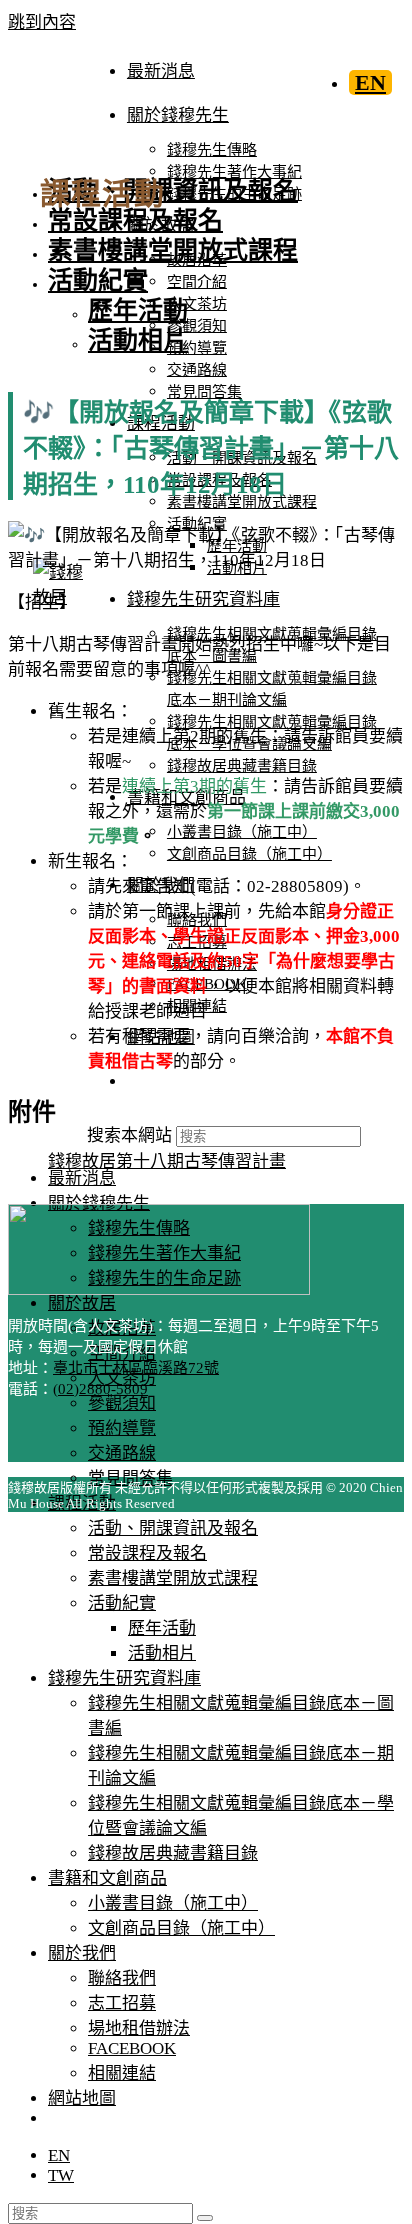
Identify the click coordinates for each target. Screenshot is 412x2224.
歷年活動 (162, 1628)
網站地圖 (82, 2098)
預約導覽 (122, 1428)
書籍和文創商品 (107, 1878)
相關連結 (122, 2073)
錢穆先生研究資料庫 (124, 1678)
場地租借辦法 (139, 2028)
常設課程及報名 (147, 1553)
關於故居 (82, 1303)
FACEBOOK (132, 2048)
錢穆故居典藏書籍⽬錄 (173, 1853)
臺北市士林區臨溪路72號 (136, 1368)
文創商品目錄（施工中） (181, 1928)
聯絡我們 (122, 1978)
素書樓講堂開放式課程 (173, 1578)
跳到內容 (42, 22)
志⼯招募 (122, 2003)
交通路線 (122, 1453)
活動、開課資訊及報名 (173, 1528)
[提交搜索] (205, 2218)
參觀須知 (122, 1403)
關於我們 (82, 1953)
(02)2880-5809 (100, 1389)
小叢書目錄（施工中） (173, 1903)
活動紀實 (122, 1603)
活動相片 (162, 1653)
